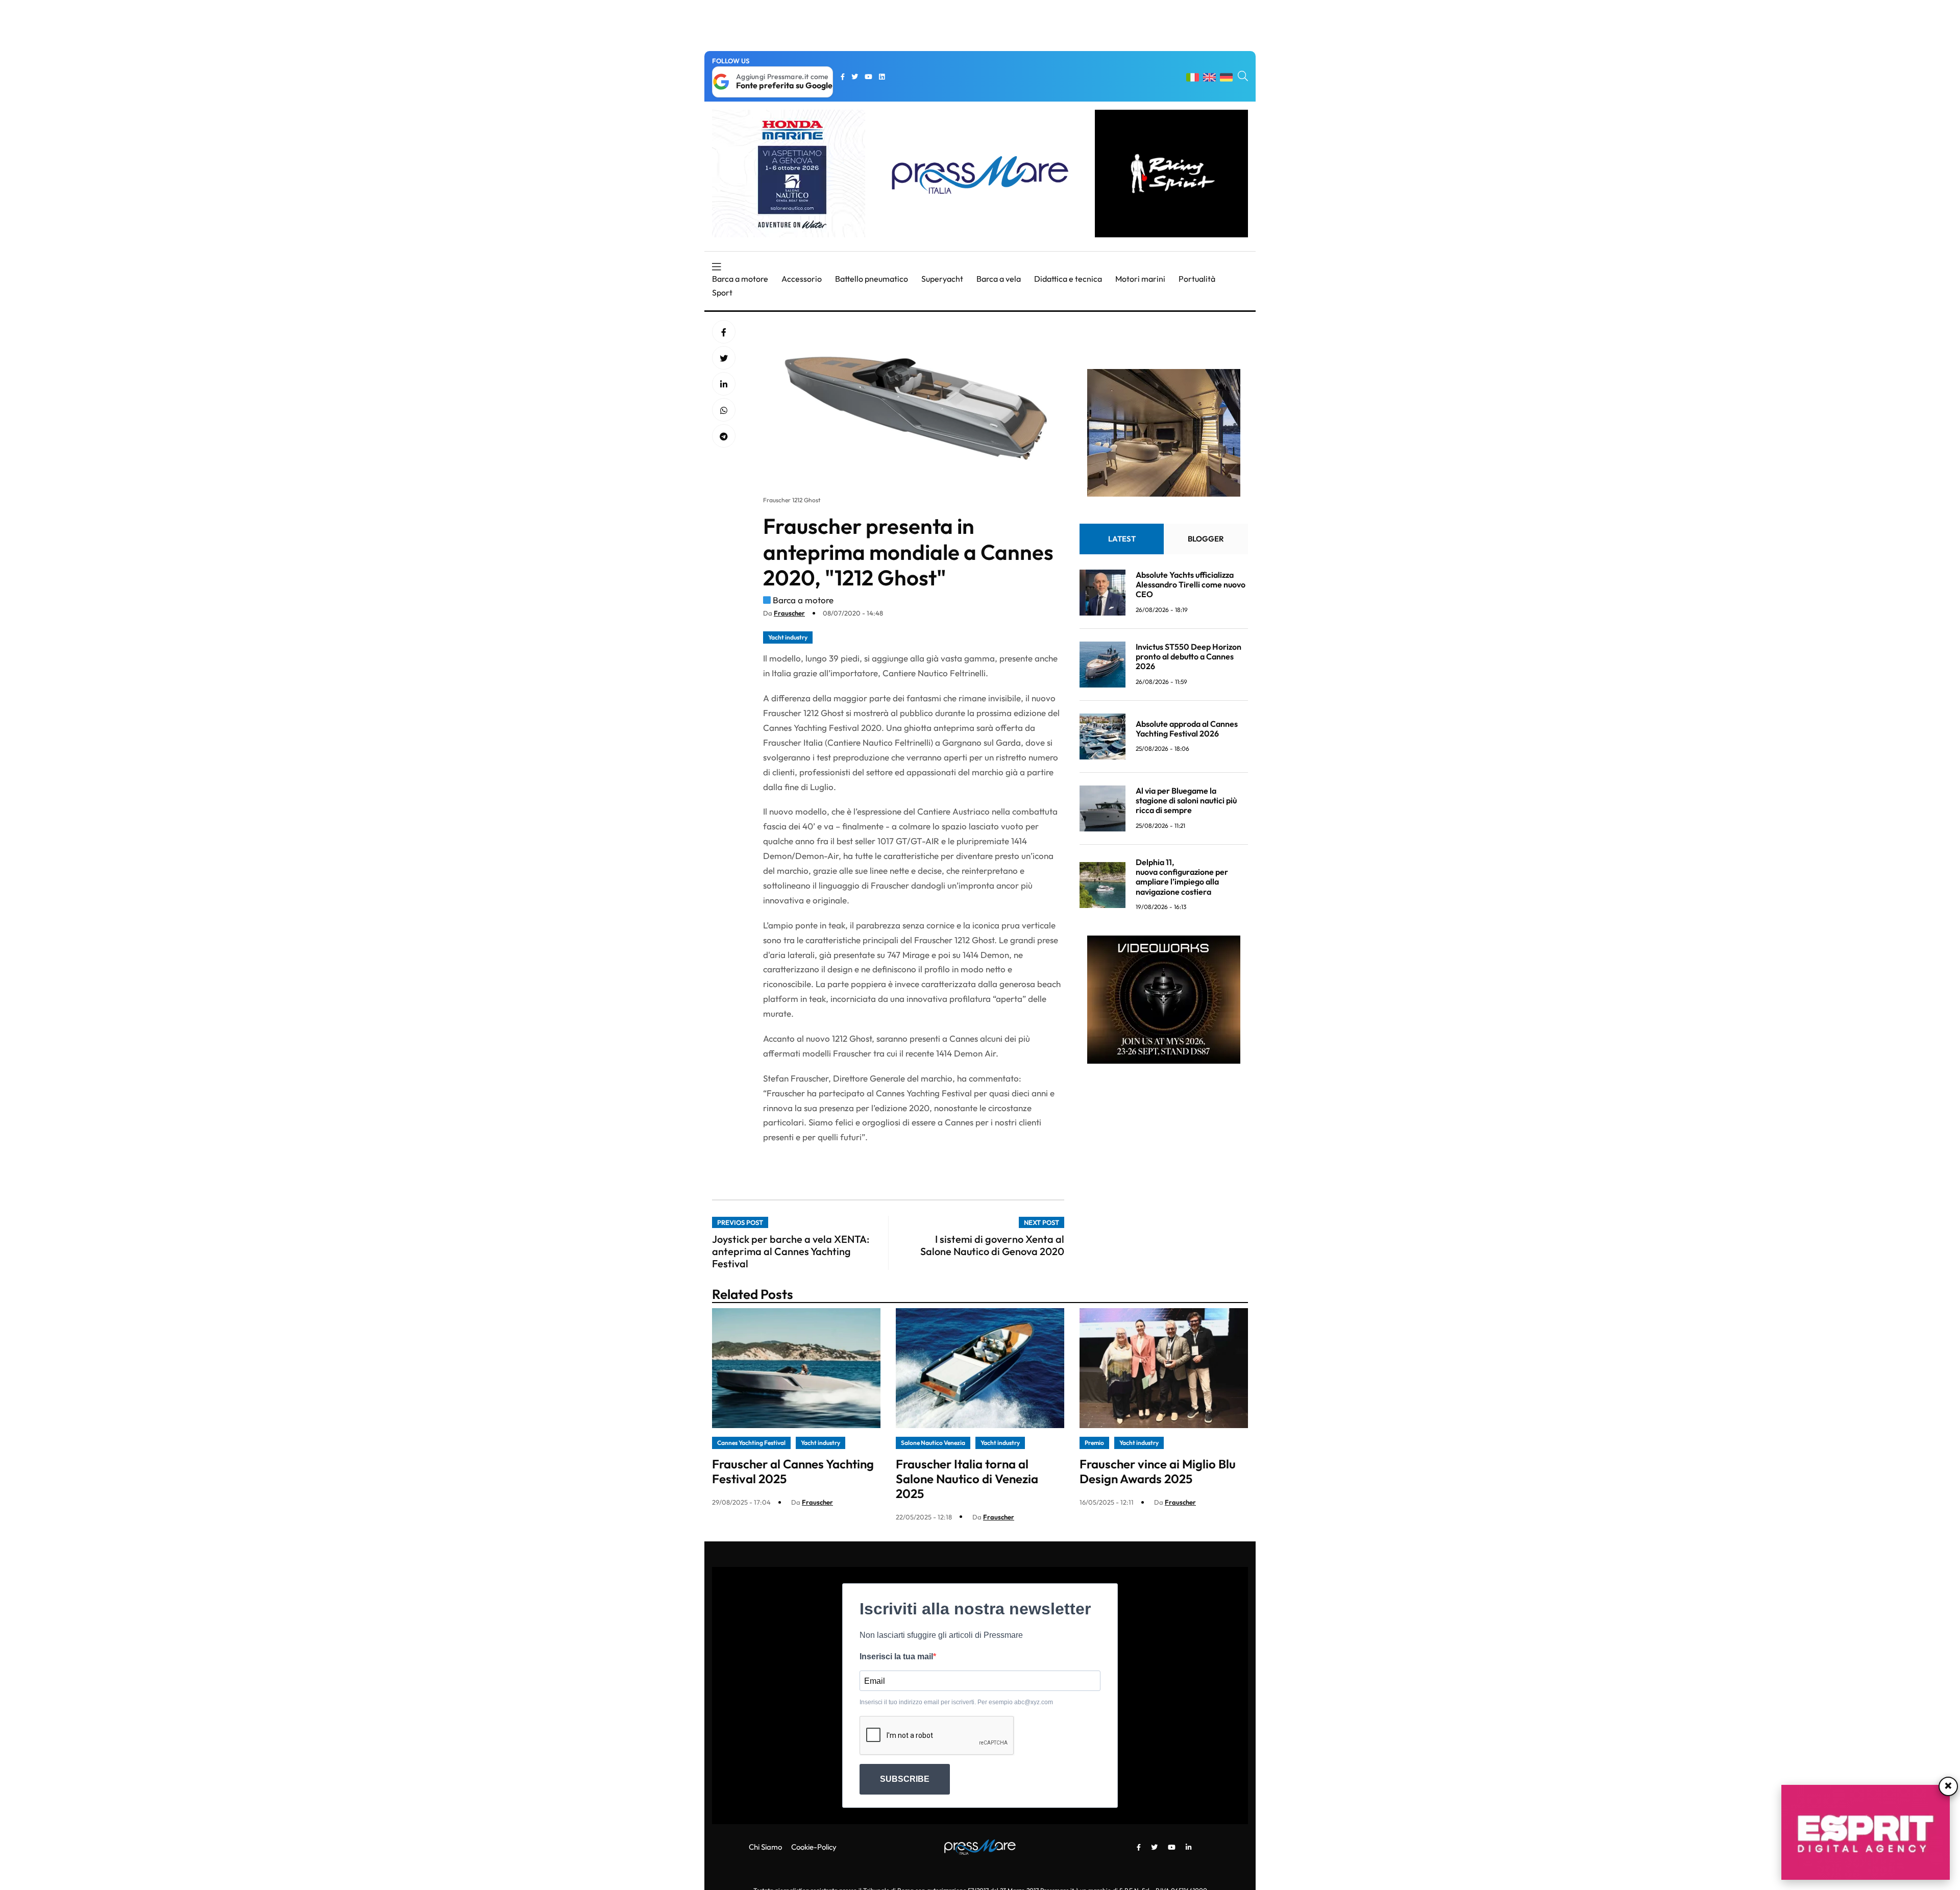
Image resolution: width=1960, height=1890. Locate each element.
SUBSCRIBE (905, 1779)
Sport (722, 292)
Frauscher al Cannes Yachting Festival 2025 (793, 1471)
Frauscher (789, 613)
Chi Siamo (765, 1847)
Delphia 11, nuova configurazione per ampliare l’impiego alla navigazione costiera (1182, 877)
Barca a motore (740, 279)
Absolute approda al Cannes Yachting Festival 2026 (1187, 729)
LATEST (1122, 539)
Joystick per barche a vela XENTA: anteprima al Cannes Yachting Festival (791, 1251)
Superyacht (942, 279)
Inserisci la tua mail (896, 1656)
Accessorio (802, 279)
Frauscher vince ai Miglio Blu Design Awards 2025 (1158, 1471)
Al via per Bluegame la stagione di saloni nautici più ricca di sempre (1186, 800)
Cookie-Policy (814, 1847)
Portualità (1197, 279)
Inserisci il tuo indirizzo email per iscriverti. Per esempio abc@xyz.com (956, 1702)
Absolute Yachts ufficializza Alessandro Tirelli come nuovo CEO (1191, 584)
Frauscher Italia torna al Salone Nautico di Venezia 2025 (967, 1479)
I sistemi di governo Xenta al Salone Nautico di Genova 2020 (992, 1245)
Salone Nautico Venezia (933, 1443)
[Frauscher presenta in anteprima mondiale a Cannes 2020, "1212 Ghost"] (724, 384)
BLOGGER (1206, 539)
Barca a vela (999, 279)
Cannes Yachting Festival (751, 1443)
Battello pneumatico (872, 279)
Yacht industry (788, 637)
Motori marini (1140, 279)
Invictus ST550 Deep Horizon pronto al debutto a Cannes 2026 (1189, 656)
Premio (1094, 1443)
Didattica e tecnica (1068, 279)
